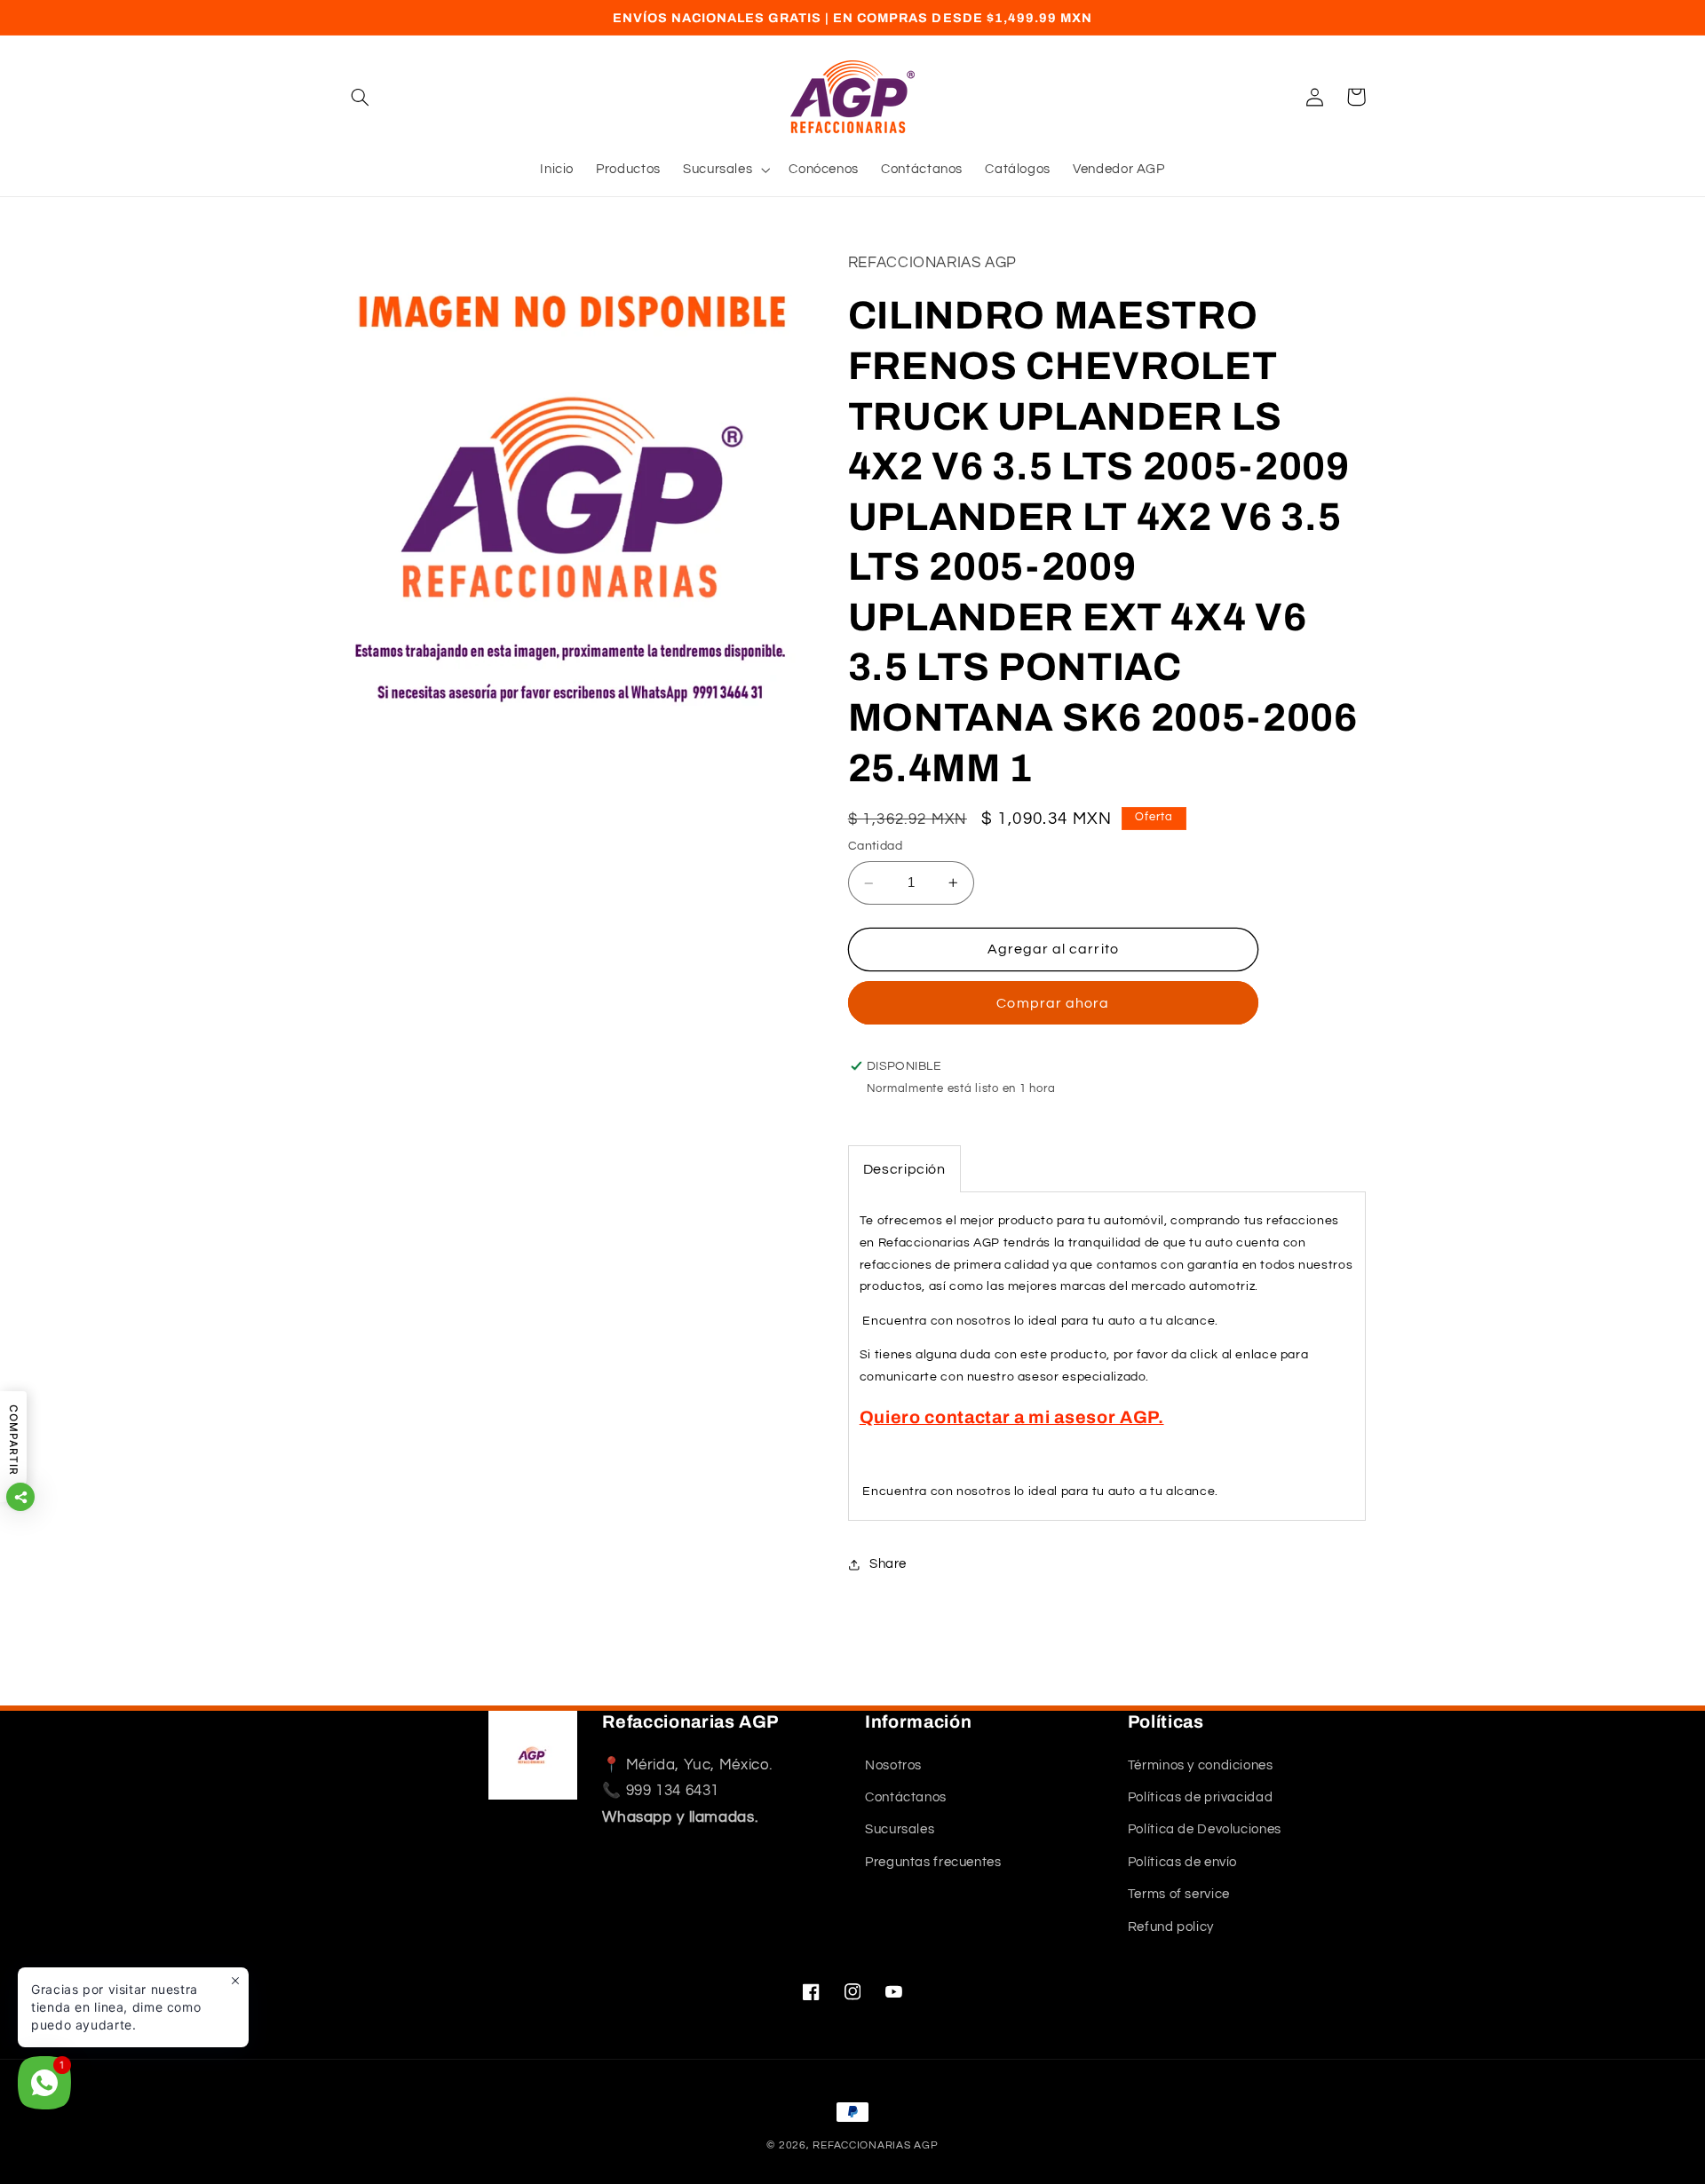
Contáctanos (906, 1797)
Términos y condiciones (1201, 1765)
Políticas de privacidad (1201, 1797)
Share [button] (888, 1564)
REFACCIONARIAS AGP (875, 2145)
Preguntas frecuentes (933, 1862)
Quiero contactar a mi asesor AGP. (1012, 1417)
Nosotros (893, 1765)
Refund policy (1171, 1927)
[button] (361, 97)
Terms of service (1179, 1894)
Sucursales (900, 1830)
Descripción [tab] (904, 1169)
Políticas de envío (1182, 1862)
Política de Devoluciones (1205, 1830)
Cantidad (875, 846)
